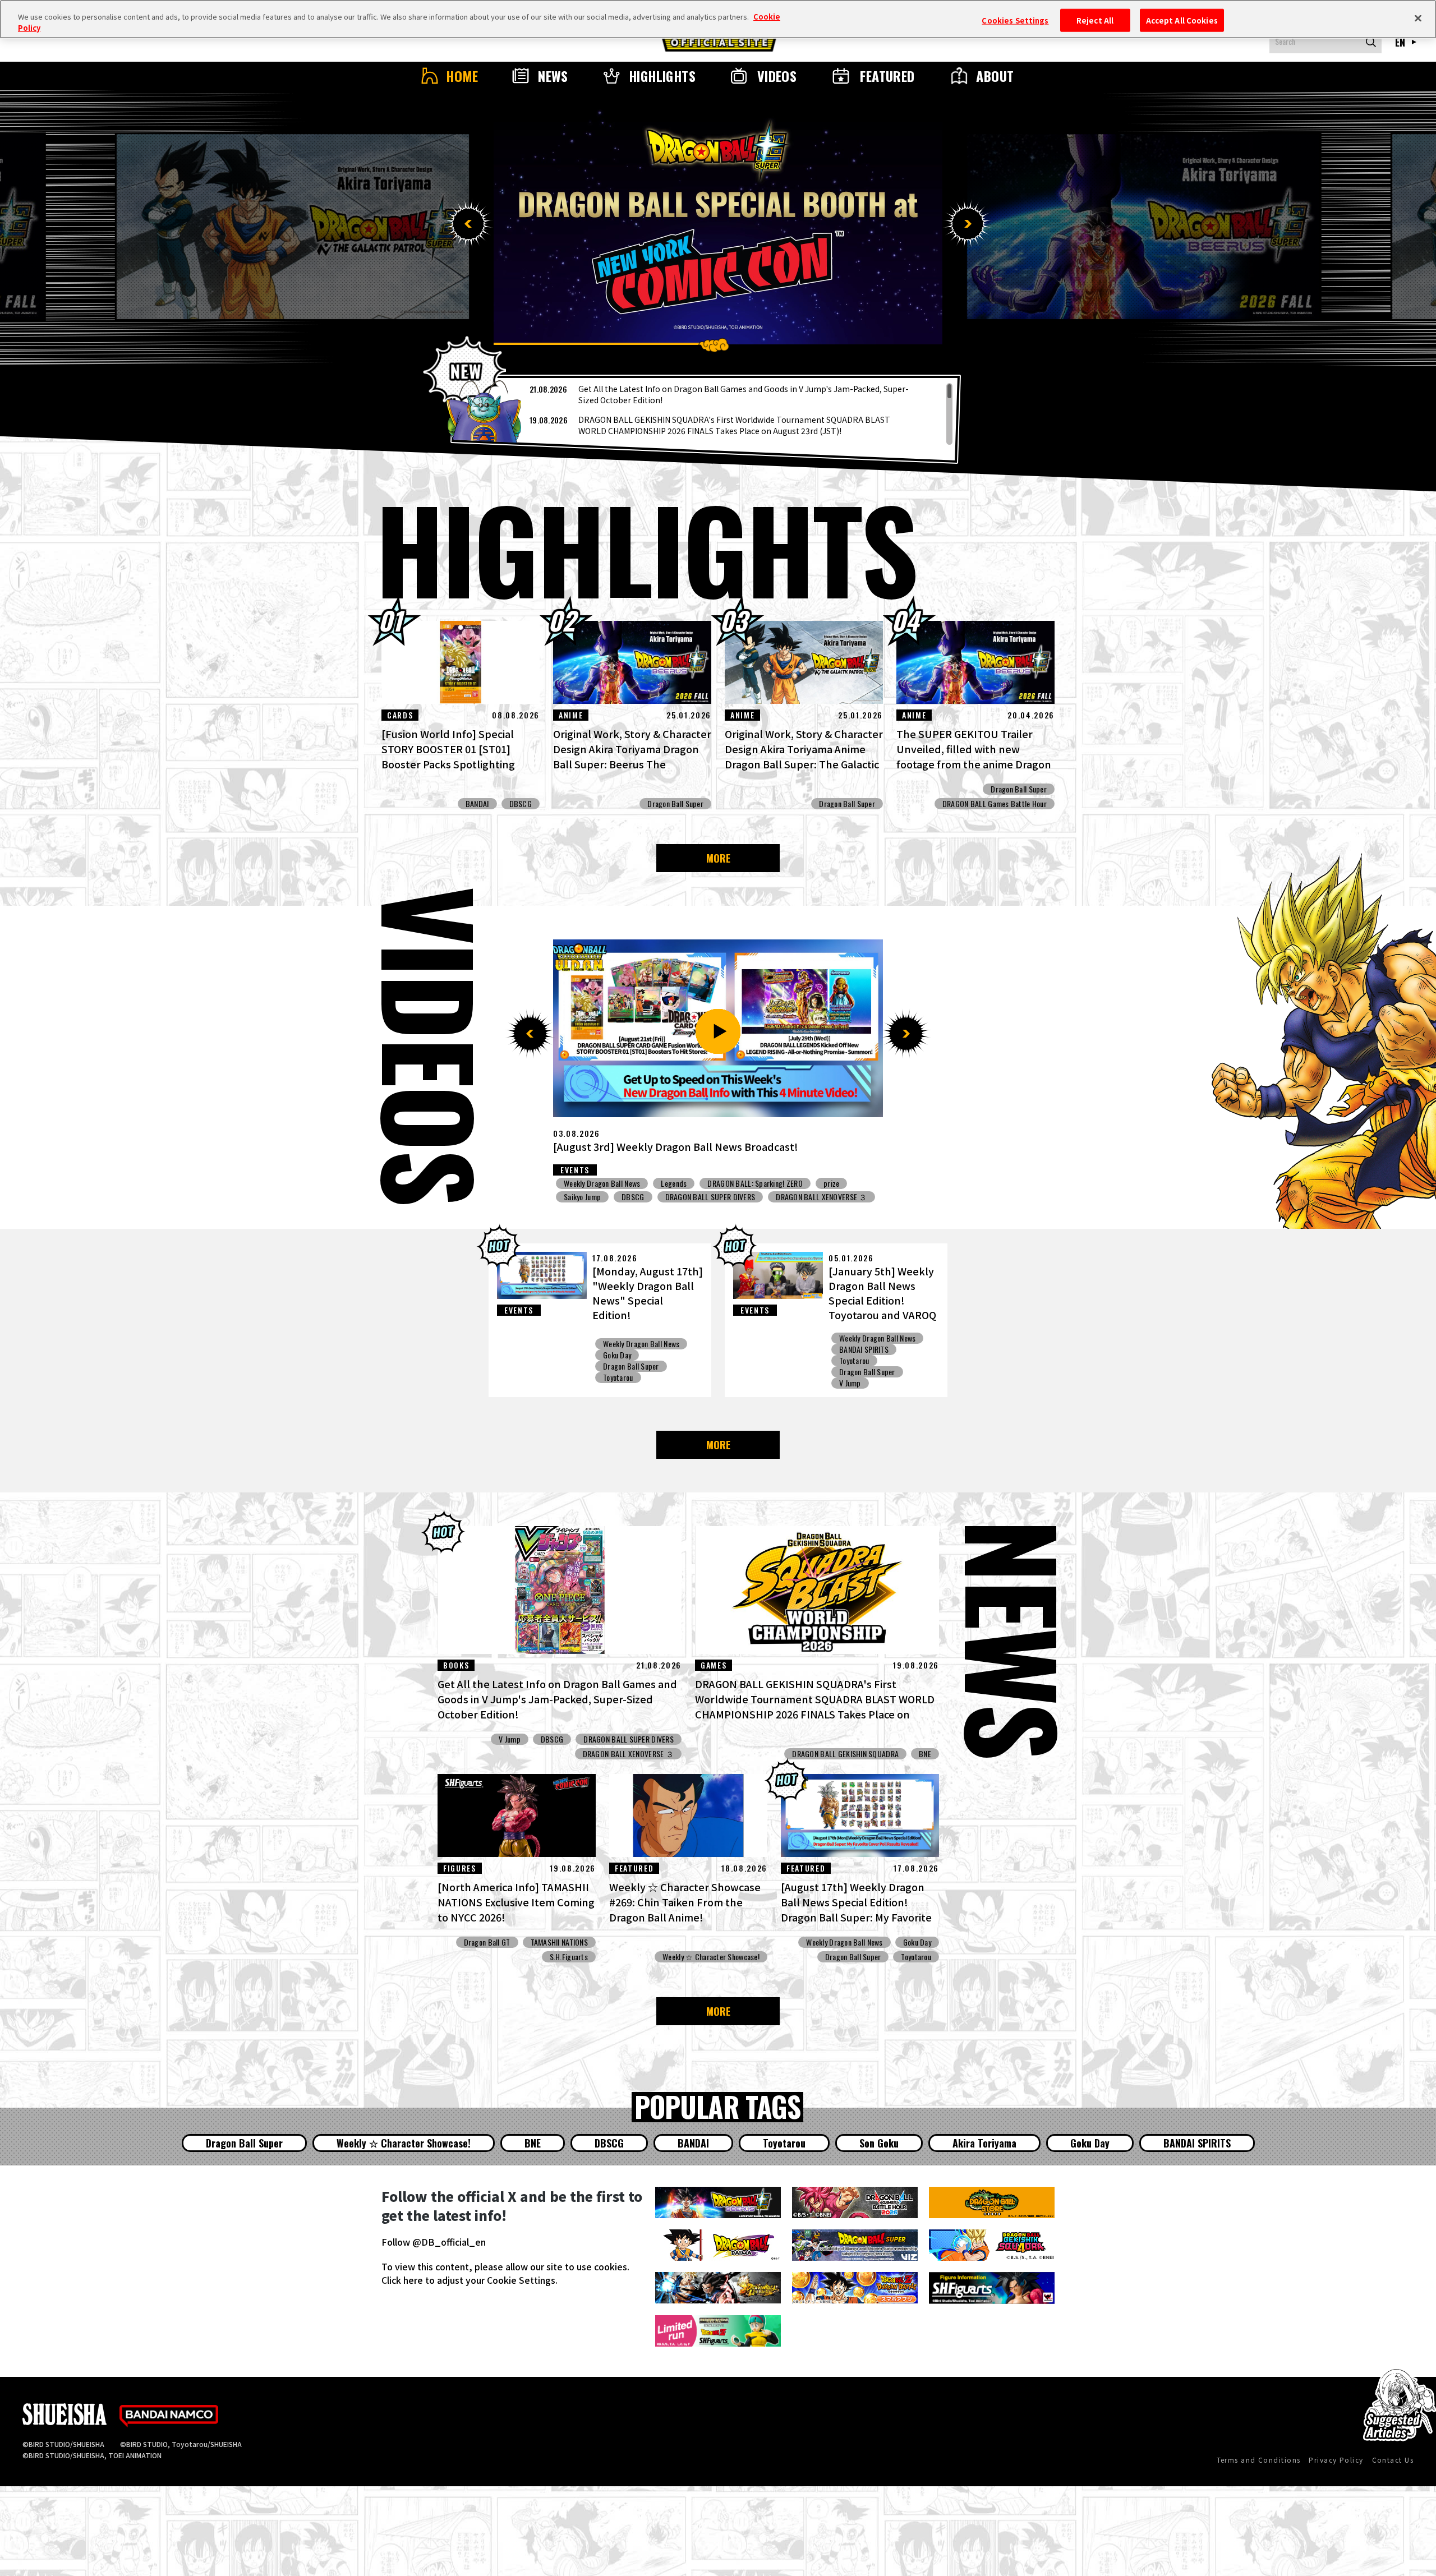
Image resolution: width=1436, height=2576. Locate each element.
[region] (706, 414)
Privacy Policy (1336, 2460)
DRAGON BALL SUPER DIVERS (609, 1197)
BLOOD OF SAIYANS (805, 1210)
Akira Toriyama (984, 2143)
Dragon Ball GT (487, 1942)
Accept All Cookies (1182, 20)
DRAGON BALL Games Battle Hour (995, 804)
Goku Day (617, 1355)
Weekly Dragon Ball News (602, 1183)
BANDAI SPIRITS (864, 1349)
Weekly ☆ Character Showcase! (711, 1957)
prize (864, 1210)
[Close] (1418, 18)
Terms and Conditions (1259, 2460)
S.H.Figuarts (569, 1957)
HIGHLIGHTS (662, 76)
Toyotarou (618, 1377)
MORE (718, 858)
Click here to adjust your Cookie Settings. (470, 2280)
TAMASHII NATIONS (559, 1942)
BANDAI (477, 804)
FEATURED (887, 76)
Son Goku (879, 2143)
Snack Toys (678, 1183)
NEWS (553, 76)
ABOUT (995, 76)
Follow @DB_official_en (434, 2242)
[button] (468, 224)
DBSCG (521, 804)
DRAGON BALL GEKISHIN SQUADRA (617, 1210)
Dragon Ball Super (675, 804)
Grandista (740, 1210)
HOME (462, 76)
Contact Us (1393, 2460)
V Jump (726, 1183)
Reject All (1095, 20)
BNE (697, 1210)
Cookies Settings (1015, 20)
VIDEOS (777, 76)
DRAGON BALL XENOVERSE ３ (720, 1197)
